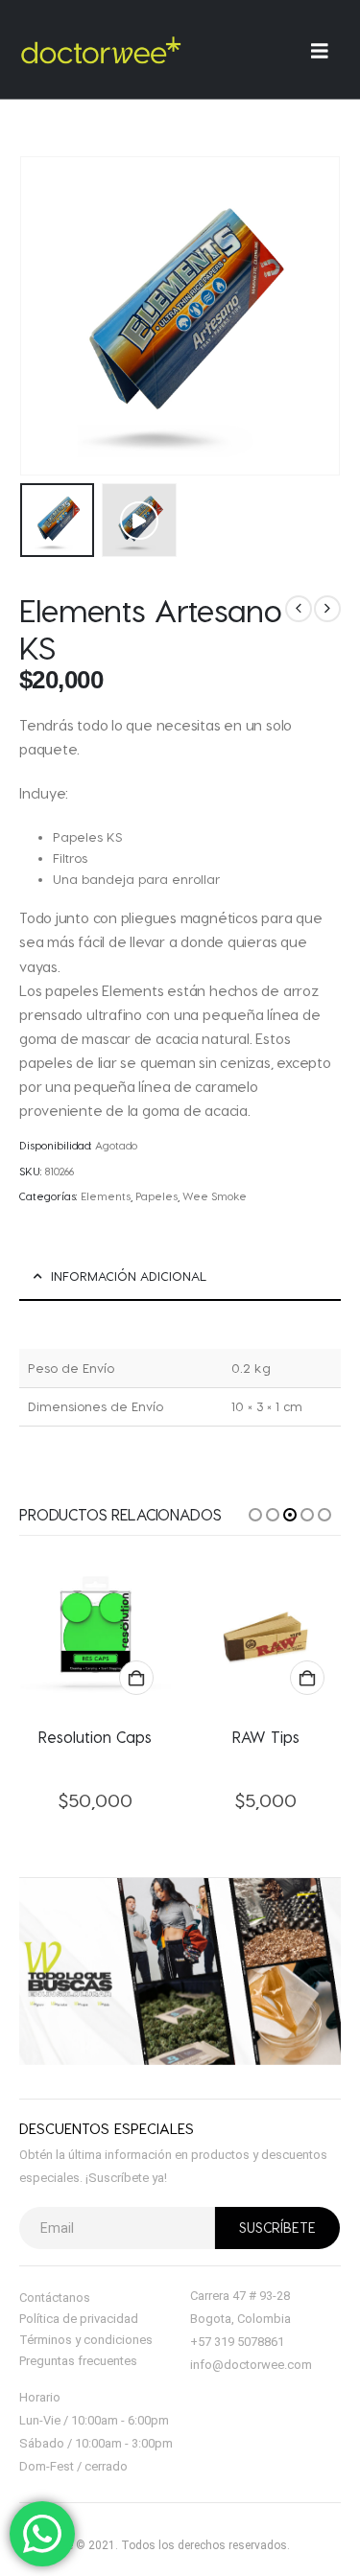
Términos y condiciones (86, 2340)
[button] (139, 520)
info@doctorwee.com (251, 2365)
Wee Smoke (215, 1196)
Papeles (156, 1196)
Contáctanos (55, 2298)
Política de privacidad (79, 2319)
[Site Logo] (101, 50)
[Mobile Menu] (326, 50)
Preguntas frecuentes (78, 2361)
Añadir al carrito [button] (136, 1678)
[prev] (299, 609)
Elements (106, 1196)
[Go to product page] (96, 1635)
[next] (327, 609)
